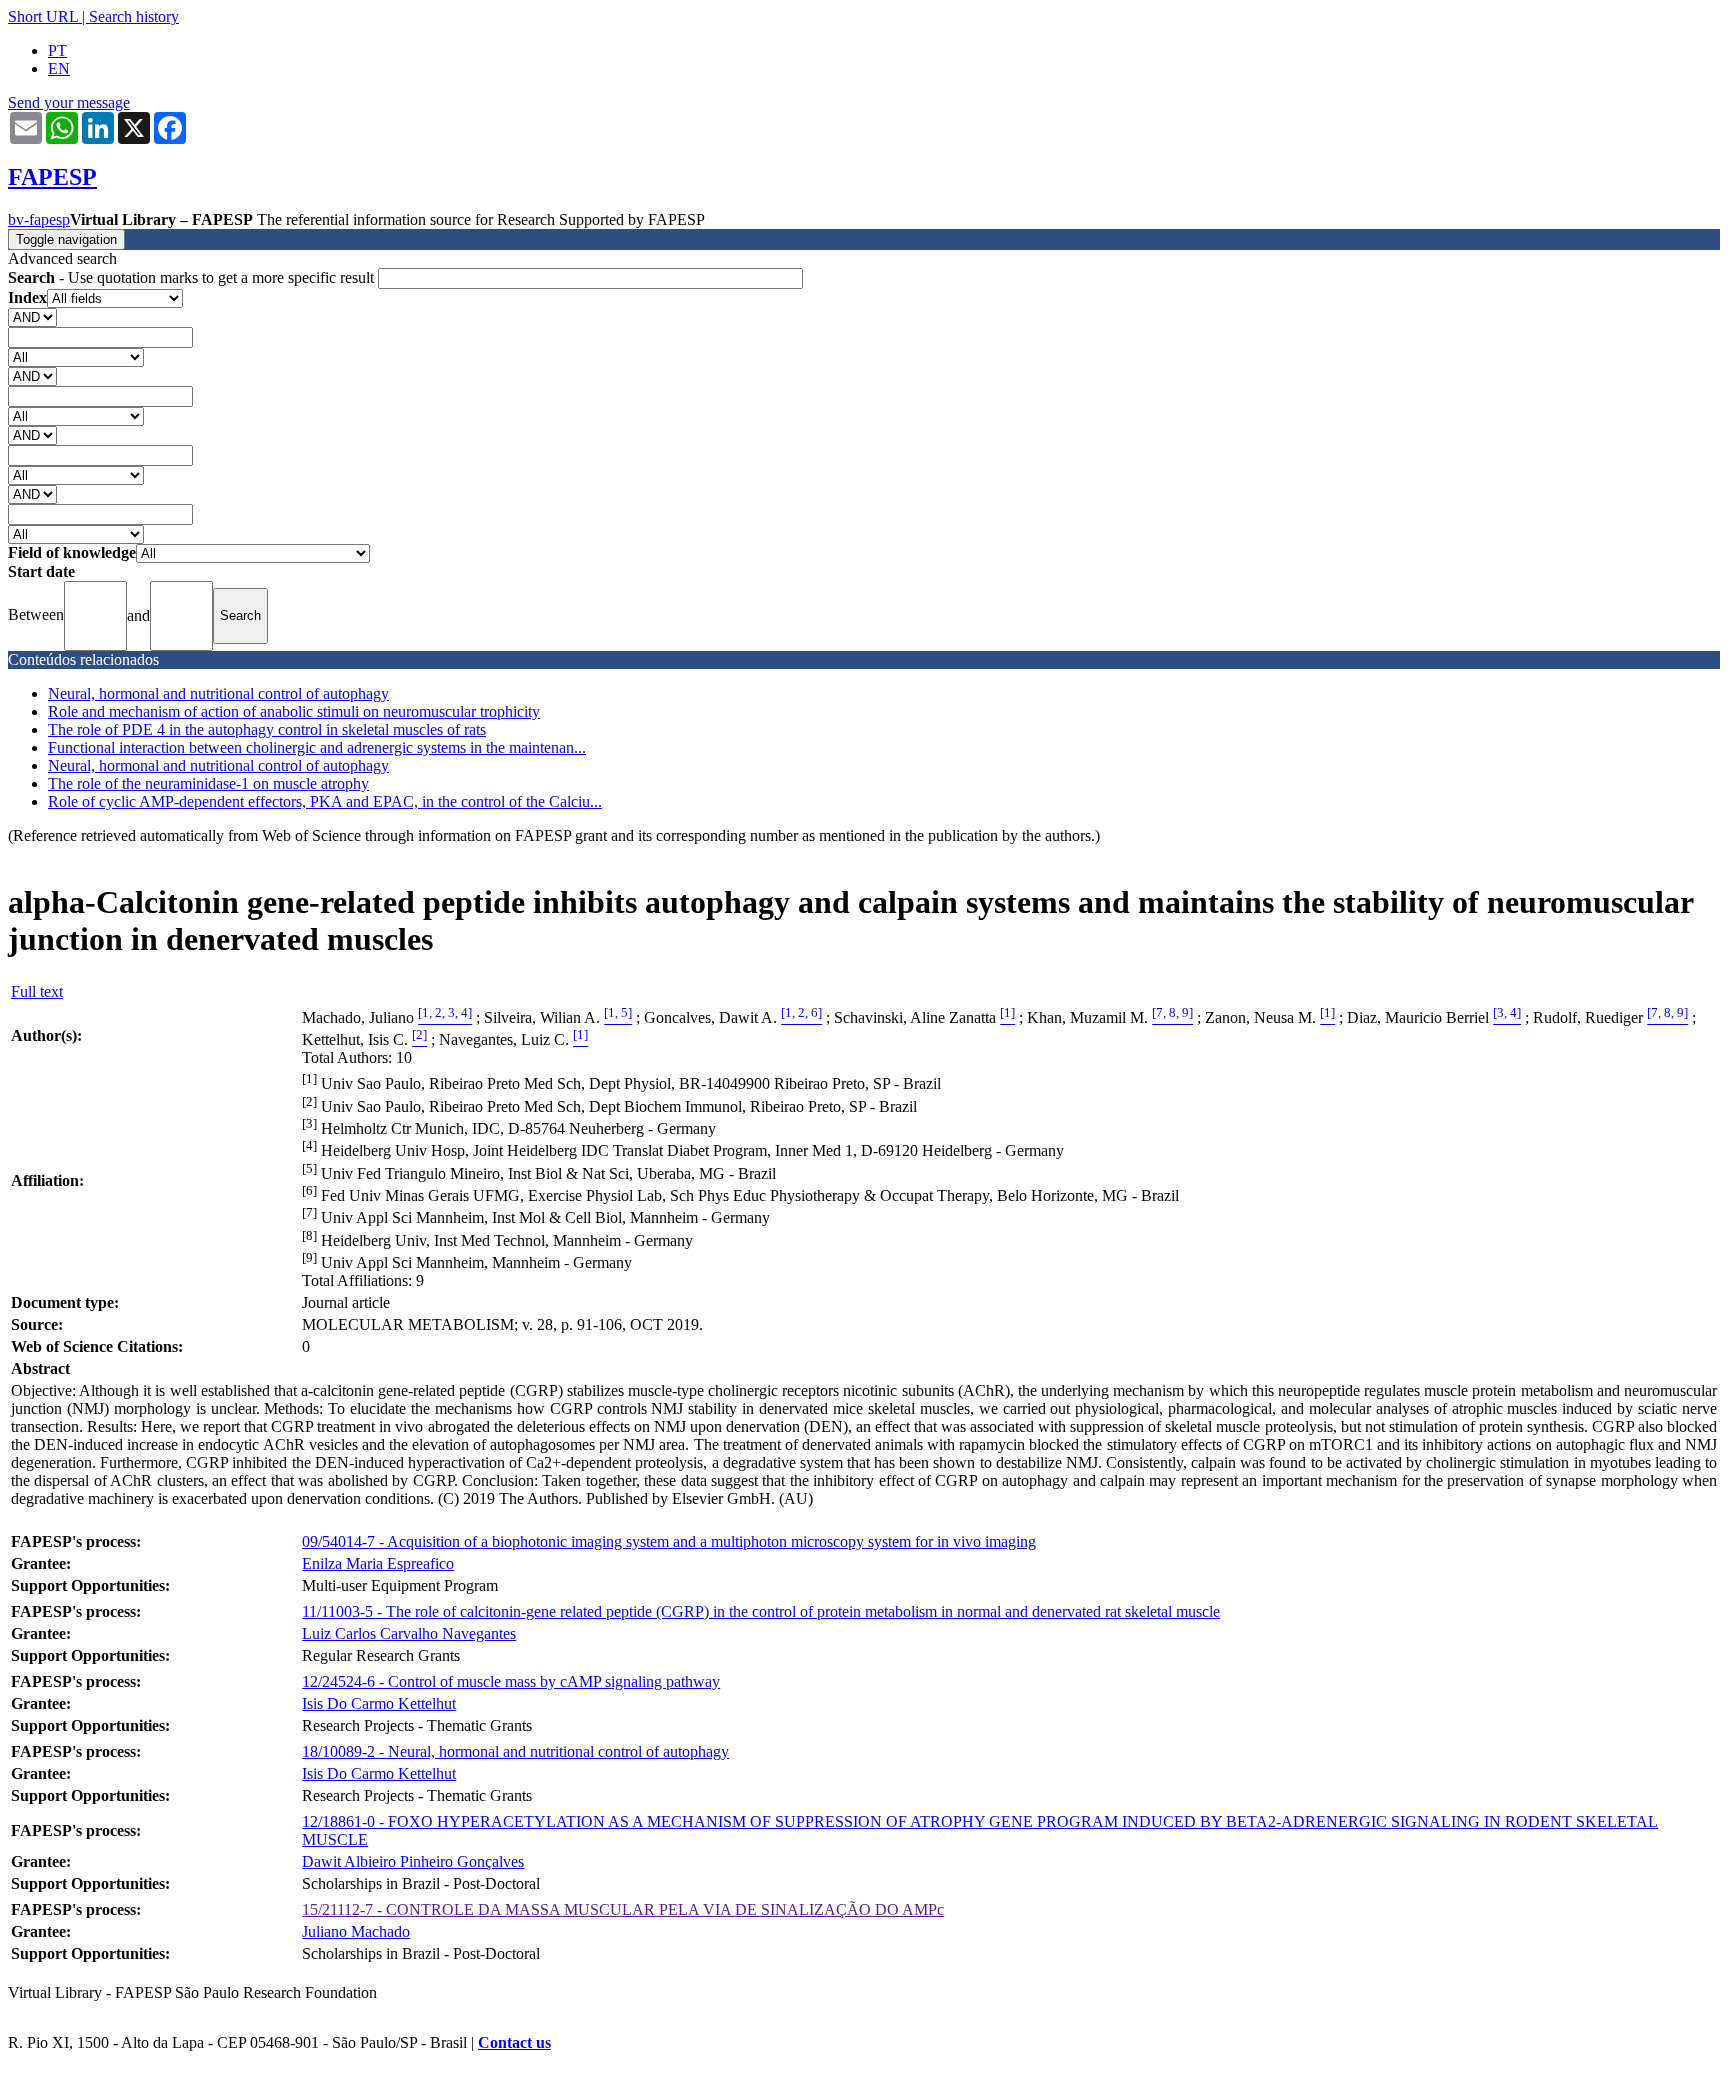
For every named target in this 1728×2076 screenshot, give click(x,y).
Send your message (69, 102)
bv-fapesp (39, 219)
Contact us (514, 2042)
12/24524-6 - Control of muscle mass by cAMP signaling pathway (511, 1681)
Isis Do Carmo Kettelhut (379, 1703)
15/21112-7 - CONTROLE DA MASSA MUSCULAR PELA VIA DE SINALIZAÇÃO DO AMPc (623, 1909)
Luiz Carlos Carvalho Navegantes (409, 1633)
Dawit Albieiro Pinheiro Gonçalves (413, 1861)
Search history (134, 16)
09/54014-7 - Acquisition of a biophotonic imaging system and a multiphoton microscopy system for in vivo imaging (669, 1541)
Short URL (43, 16)
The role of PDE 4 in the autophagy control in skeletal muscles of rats (267, 729)
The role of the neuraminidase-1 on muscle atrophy (208, 783)
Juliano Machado (356, 1931)
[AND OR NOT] (32, 316)
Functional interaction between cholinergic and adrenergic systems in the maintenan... (317, 747)
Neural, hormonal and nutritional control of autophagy (218, 693)
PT (57, 50)
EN (59, 68)
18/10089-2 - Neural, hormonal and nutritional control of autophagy (515, 1751)
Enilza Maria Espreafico (378, 1563)
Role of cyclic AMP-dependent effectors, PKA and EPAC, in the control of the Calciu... (325, 801)
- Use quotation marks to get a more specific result (193, 277)
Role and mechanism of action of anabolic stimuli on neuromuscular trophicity (294, 711)
